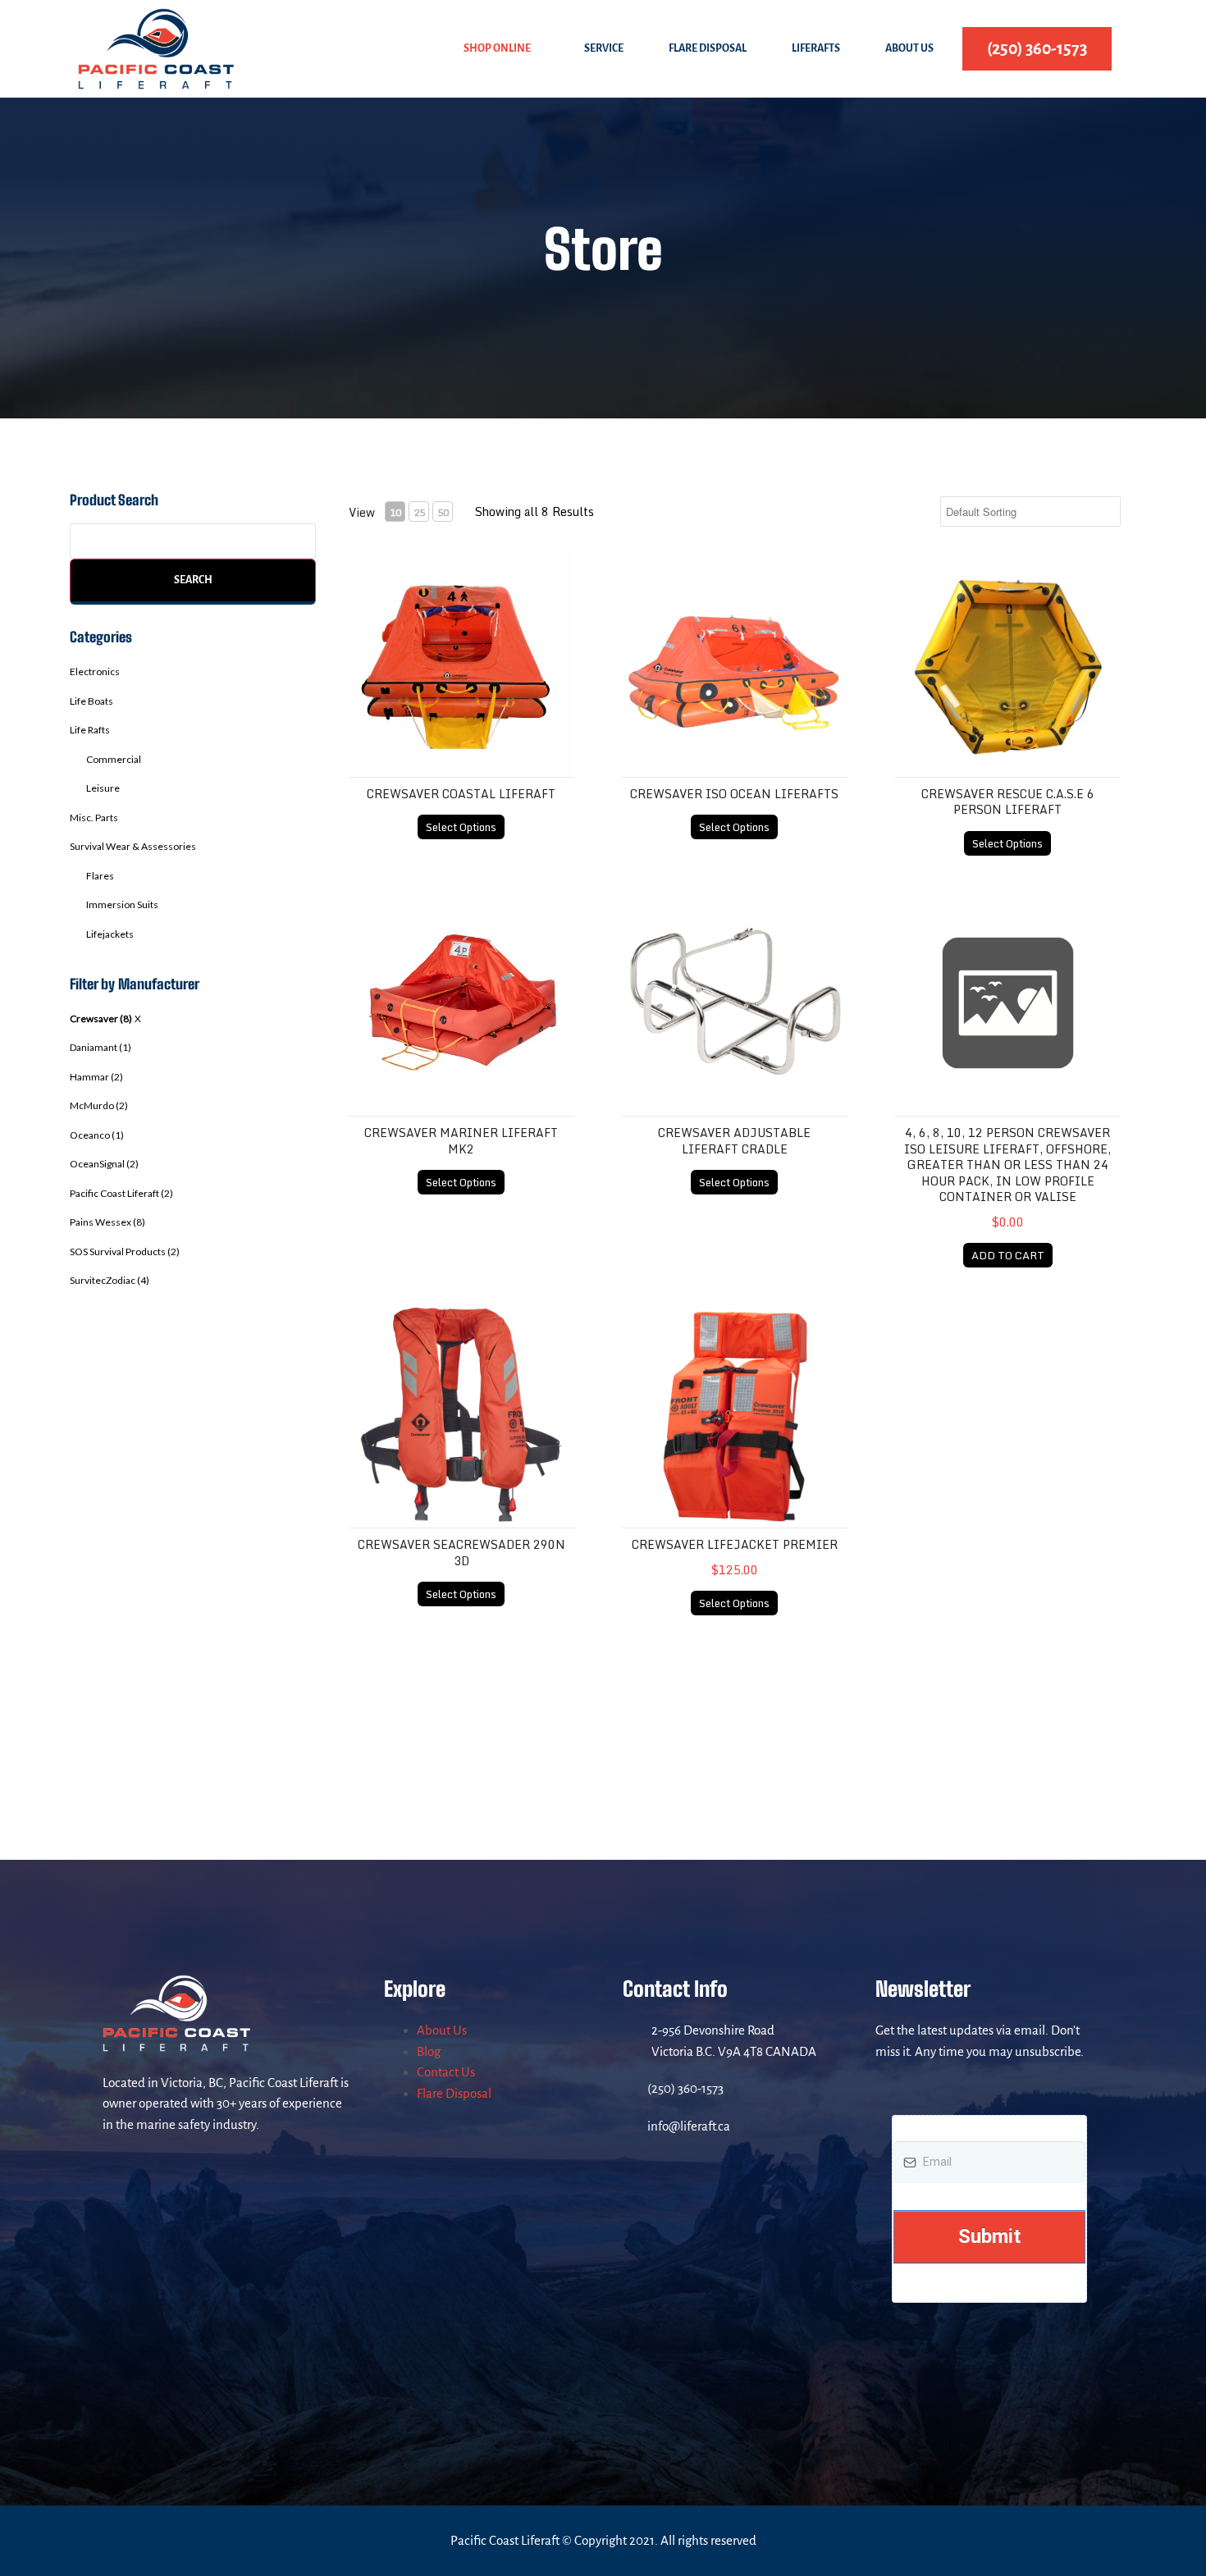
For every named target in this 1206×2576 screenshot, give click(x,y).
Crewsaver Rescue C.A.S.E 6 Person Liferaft (1008, 802)
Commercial (114, 759)
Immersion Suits (122, 904)
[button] (501, 49)
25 (419, 512)
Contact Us (446, 2072)
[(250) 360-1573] (631, 2089)
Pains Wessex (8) (107, 1222)
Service (604, 48)
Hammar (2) (96, 1077)
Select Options (461, 827)
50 (443, 512)
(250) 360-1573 (685, 2088)
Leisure (103, 788)
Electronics (95, 671)
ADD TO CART (1008, 1255)
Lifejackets (110, 934)
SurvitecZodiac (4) (110, 1280)
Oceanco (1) (97, 1135)
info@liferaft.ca (689, 2126)
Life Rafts (90, 730)
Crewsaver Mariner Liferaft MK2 (461, 1141)
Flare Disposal (708, 48)
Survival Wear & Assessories (133, 846)
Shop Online (497, 48)
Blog (429, 2051)
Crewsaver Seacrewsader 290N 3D (461, 1553)
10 (395, 512)
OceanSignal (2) (104, 1164)
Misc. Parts (94, 818)
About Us (909, 48)
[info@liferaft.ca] (631, 2126)
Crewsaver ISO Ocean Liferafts (734, 794)
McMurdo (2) (99, 1105)
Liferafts (816, 48)
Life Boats (91, 701)
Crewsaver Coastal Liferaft (461, 794)
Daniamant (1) (100, 1047)
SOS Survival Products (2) (125, 1251)
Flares (100, 876)
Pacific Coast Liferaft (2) (121, 1193)
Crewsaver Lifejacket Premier (735, 1544)
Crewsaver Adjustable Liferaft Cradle (734, 1141)
